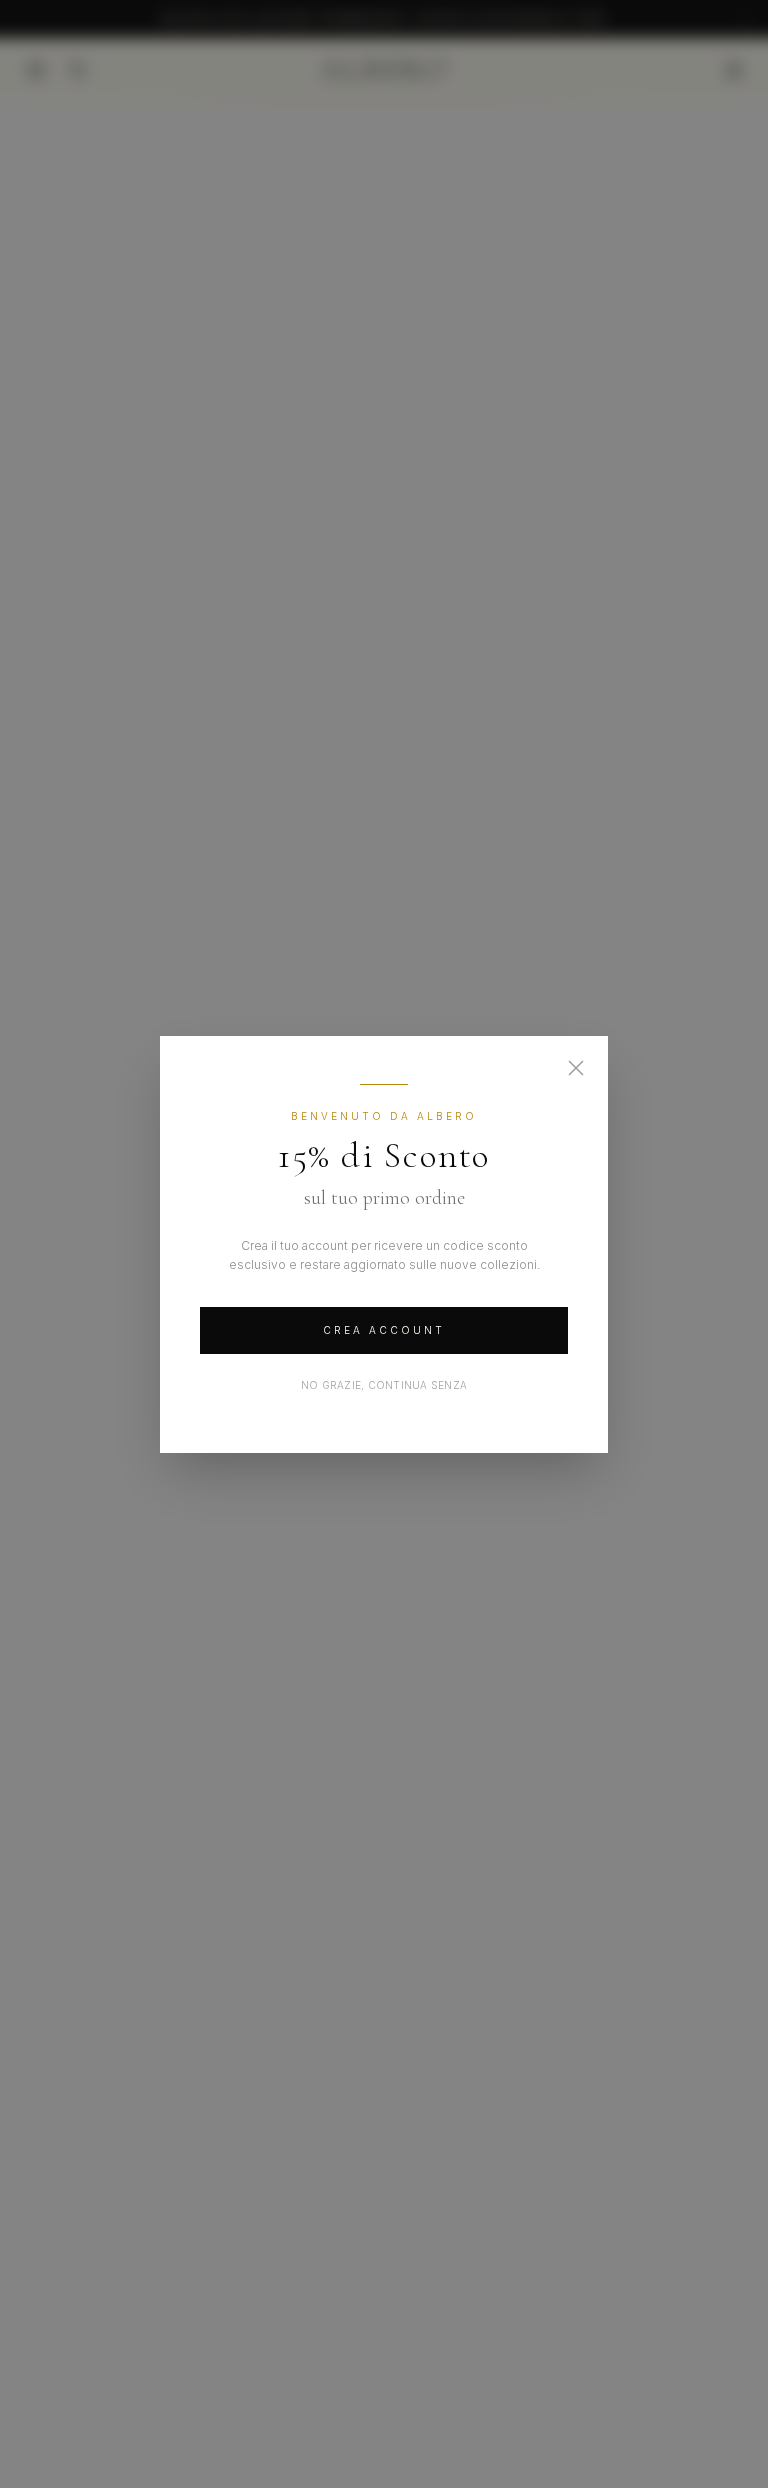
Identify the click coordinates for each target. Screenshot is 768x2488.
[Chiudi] (576, 1068)
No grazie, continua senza (384, 1385)
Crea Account (384, 1330)
